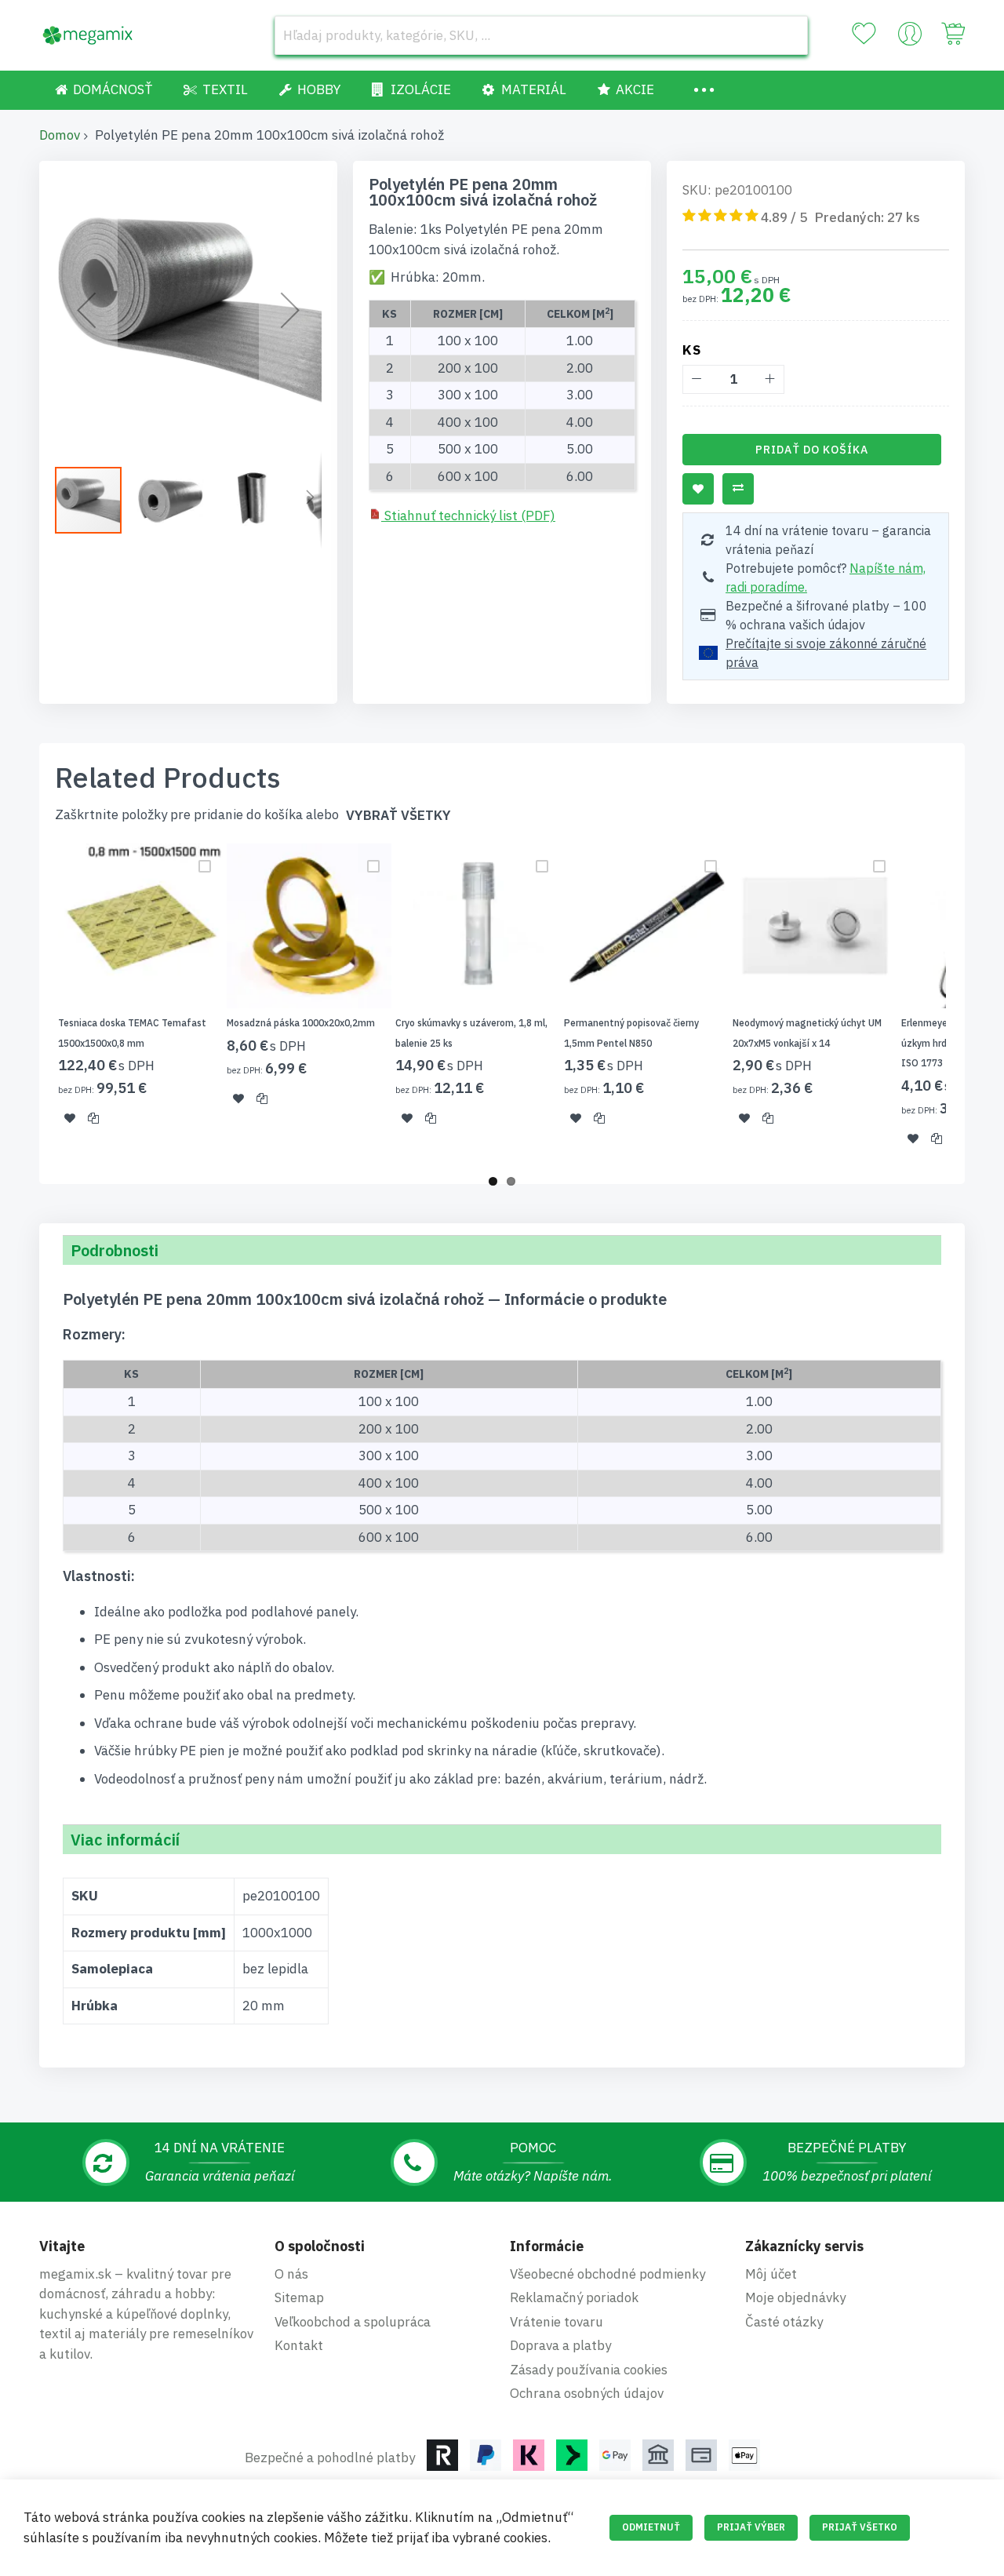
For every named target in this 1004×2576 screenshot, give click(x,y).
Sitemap (299, 2297)
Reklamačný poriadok (574, 2297)
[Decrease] (697, 379)
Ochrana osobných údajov (587, 2393)
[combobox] (541, 35)
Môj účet (771, 2274)
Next (969, 1004)
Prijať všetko (860, 2527)
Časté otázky (784, 2322)
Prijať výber (751, 2527)
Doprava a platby (560, 2345)
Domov (60, 135)
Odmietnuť (651, 2527)
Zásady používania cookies (589, 2370)
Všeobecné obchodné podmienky (607, 2274)
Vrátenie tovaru (557, 2322)
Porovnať (738, 489)
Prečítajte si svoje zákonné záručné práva (826, 653)
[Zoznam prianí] (864, 34)
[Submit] (788, 35)
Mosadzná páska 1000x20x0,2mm (301, 1023)
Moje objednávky (795, 2297)
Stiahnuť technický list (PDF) (468, 516)
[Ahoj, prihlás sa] (910, 38)
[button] (86, 310)
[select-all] (398, 816)
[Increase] (770, 379)
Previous (35, 1004)
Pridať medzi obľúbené (698, 489)
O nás (291, 2274)
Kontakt (299, 2345)
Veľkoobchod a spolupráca (353, 2322)
